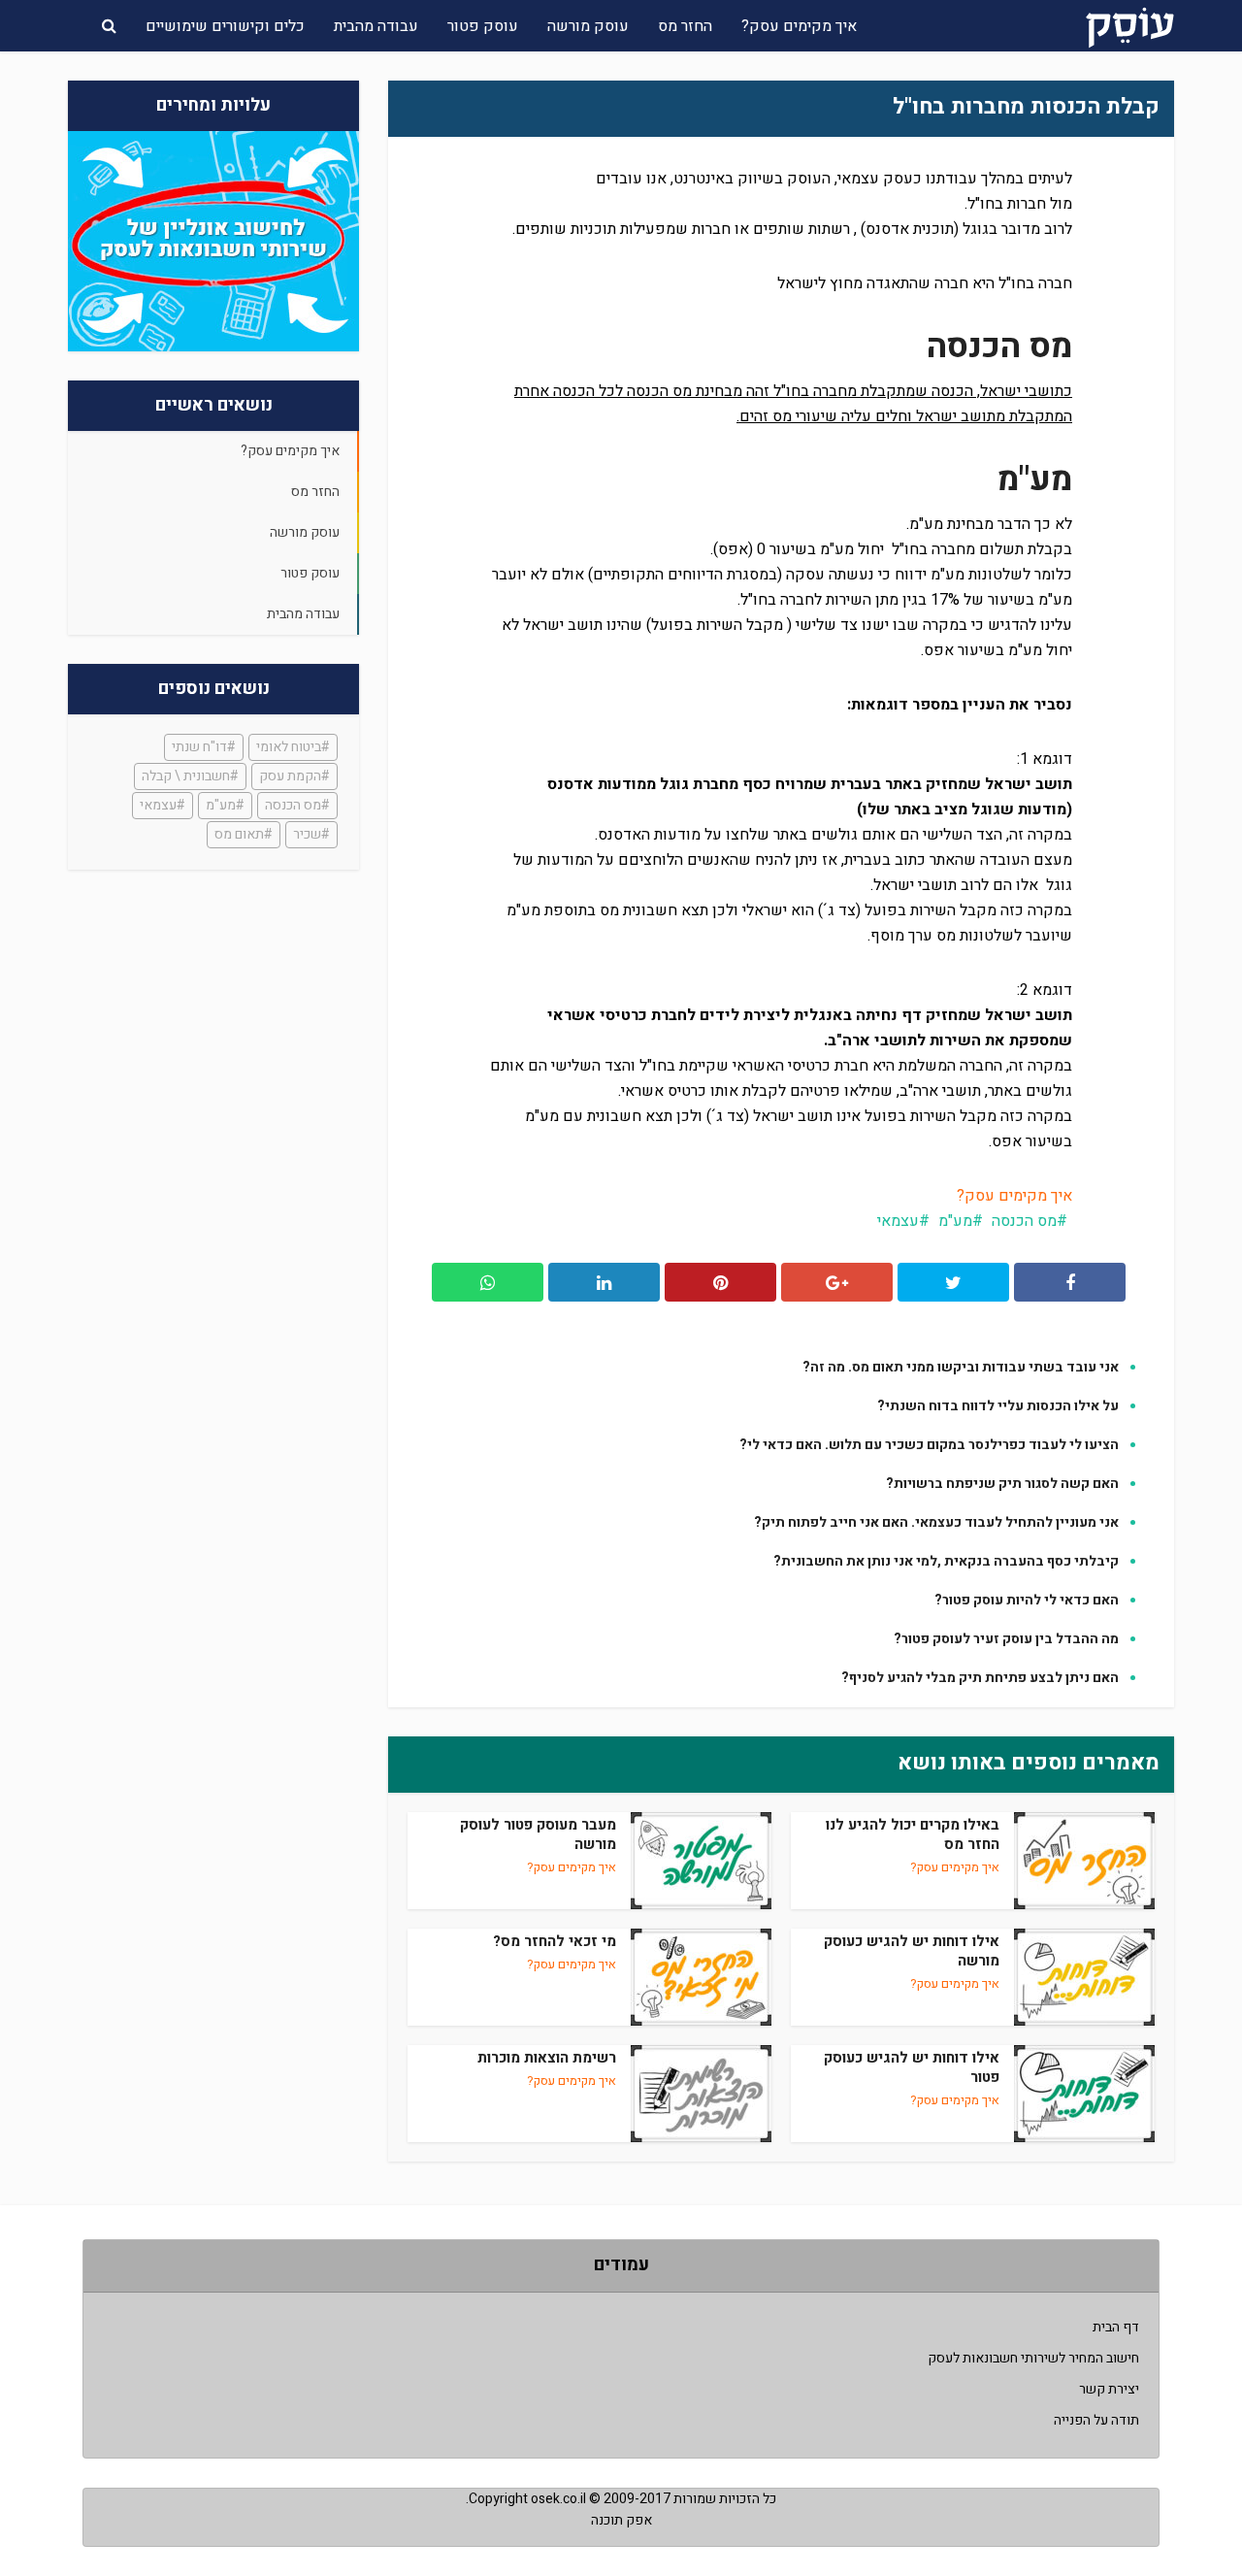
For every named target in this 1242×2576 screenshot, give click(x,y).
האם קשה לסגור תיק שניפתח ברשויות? (1002, 1484)
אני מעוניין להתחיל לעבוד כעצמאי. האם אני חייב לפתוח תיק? (936, 1522)
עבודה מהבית (376, 26)
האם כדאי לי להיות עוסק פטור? (1027, 1600)
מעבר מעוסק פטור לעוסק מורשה (538, 1834)
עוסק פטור (483, 26)
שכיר (307, 834)
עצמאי (158, 805)
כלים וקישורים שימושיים (225, 26)
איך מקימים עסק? (799, 26)
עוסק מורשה (588, 26)
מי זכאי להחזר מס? (555, 1941)
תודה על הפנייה (1096, 2420)
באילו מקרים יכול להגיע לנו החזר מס (913, 1834)
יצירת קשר (1109, 2389)
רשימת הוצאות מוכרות (547, 2058)
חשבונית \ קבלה (186, 776)
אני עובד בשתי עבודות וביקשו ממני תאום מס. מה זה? (961, 1367)
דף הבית (1116, 2327)
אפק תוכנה (621, 2520)
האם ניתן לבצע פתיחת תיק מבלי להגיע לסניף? (980, 1678)
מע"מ (221, 805)
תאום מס (239, 834)
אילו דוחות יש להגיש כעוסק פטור (912, 2067)
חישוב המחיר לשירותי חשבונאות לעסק (1033, 2358)
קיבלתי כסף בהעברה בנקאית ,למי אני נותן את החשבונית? (946, 1561)
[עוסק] (1130, 24)
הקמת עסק (290, 776)
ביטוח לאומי (289, 747)
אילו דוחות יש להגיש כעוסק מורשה (912, 1951)
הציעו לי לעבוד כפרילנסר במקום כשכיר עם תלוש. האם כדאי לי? (929, 1445)
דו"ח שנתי (199, 747)
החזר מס (685, 26)
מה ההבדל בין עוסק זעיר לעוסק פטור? (1006, 1639)
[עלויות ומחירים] (213, 241)
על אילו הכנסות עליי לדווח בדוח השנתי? (998, 1406)
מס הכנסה (293, 805)
